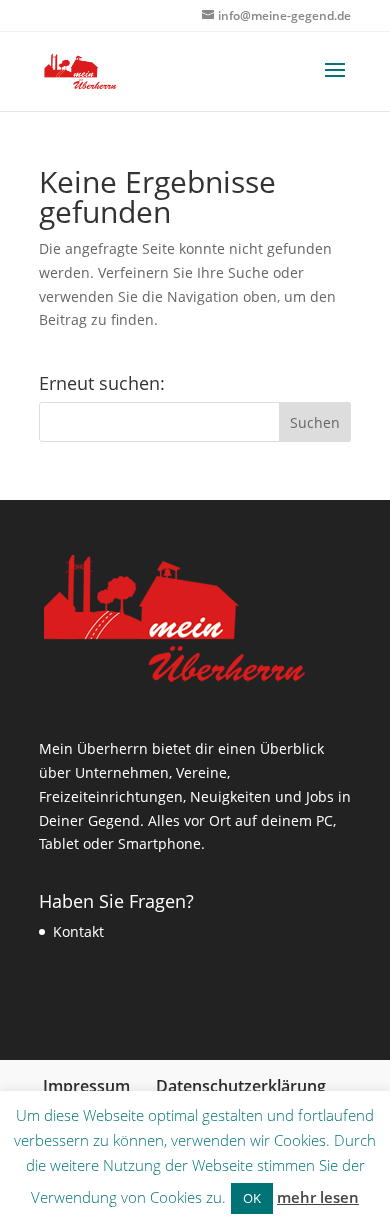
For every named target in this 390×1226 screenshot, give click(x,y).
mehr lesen (318, 1197)
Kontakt (78, 931)
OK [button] (252, 1198)
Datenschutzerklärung (241, 1086)
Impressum (86, 1086)
